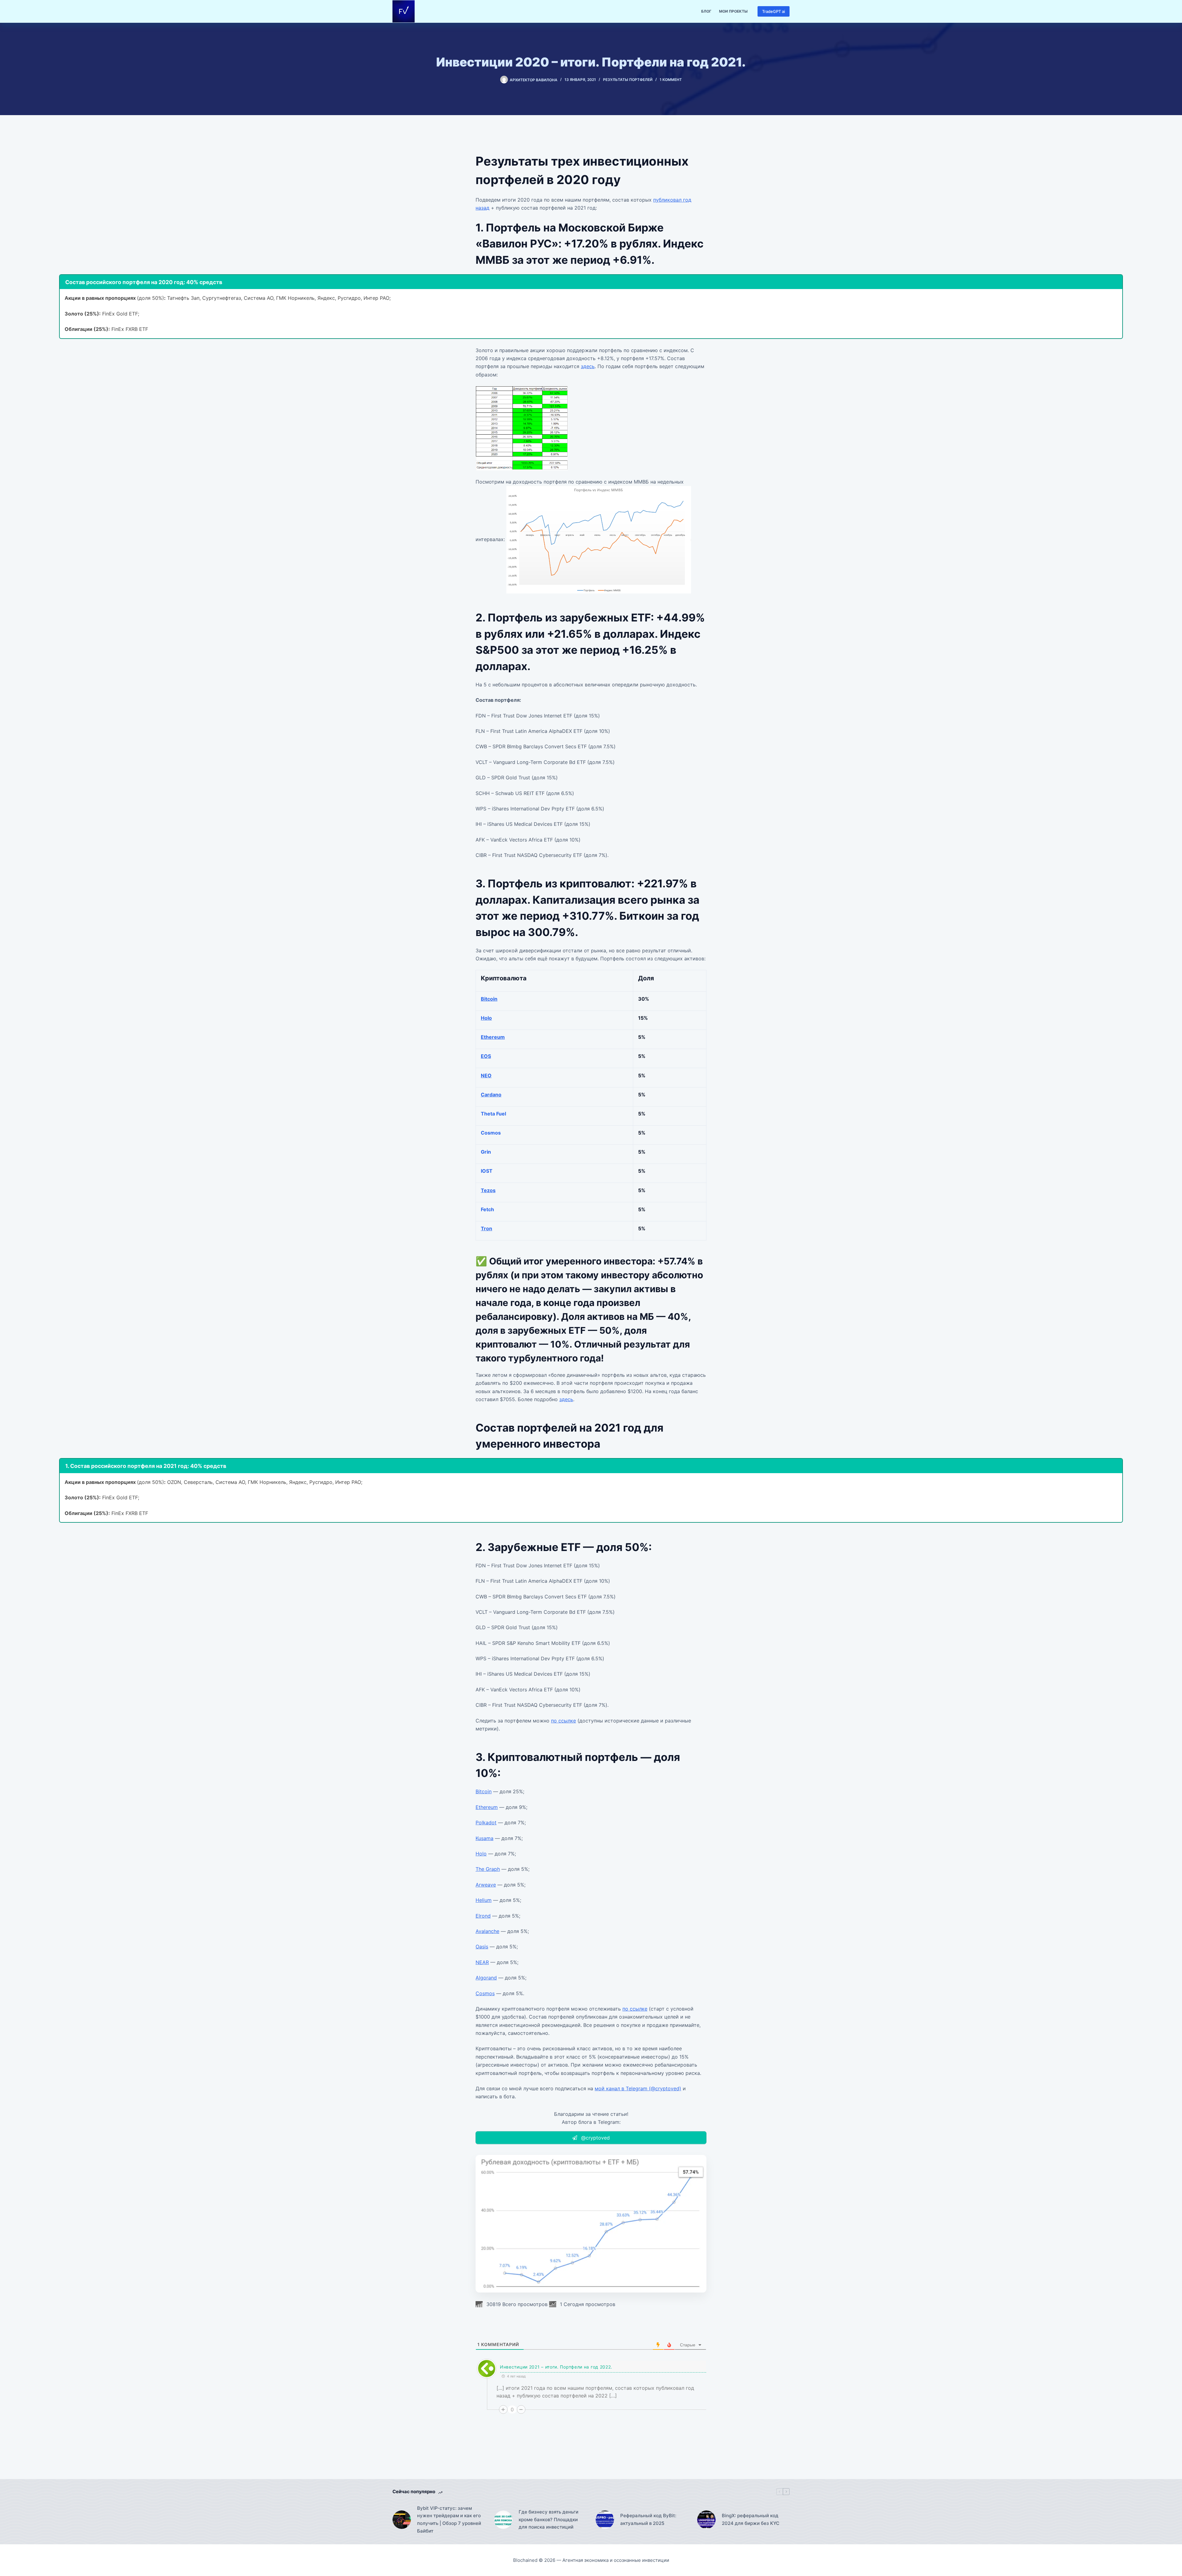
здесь (588, 366)
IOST (487, 1171)
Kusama (484, 1838)
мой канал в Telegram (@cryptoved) (638, 2088)
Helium (484, 1900)
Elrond (483, 1916)
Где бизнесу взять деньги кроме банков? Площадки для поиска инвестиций (549, 2520)
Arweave (486, 1885)
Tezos (488, 1190)
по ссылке (563, 1721)
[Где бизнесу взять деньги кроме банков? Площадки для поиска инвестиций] (503, 2520)
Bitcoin (489, 999)
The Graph (488, 1869)
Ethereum (493, 1037)
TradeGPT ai (774, 11)
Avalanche (487, 1931)
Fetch (487, 1209)
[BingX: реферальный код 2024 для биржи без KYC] (706, 2520)
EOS (486, 1056)
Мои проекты (733, 11)
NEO (486, 1075)
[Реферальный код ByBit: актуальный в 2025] (605, 2520)
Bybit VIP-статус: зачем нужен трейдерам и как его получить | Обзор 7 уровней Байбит (449, 2520)
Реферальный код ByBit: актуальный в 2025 (648, 2519)
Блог (706, 11)
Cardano (491, 1095)
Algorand (486, 1978)
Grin (486, 1152)
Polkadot (486, 1822)
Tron (486, 1228)
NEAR (482, 1962)
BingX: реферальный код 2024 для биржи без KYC (751, 2519)
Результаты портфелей (628, 80)
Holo (486, 1018)
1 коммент (671, 80)
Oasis (482, 1947)
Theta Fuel (493, 1114)
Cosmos (491, 1133)
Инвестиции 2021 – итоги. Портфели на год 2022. (556, 2367)
